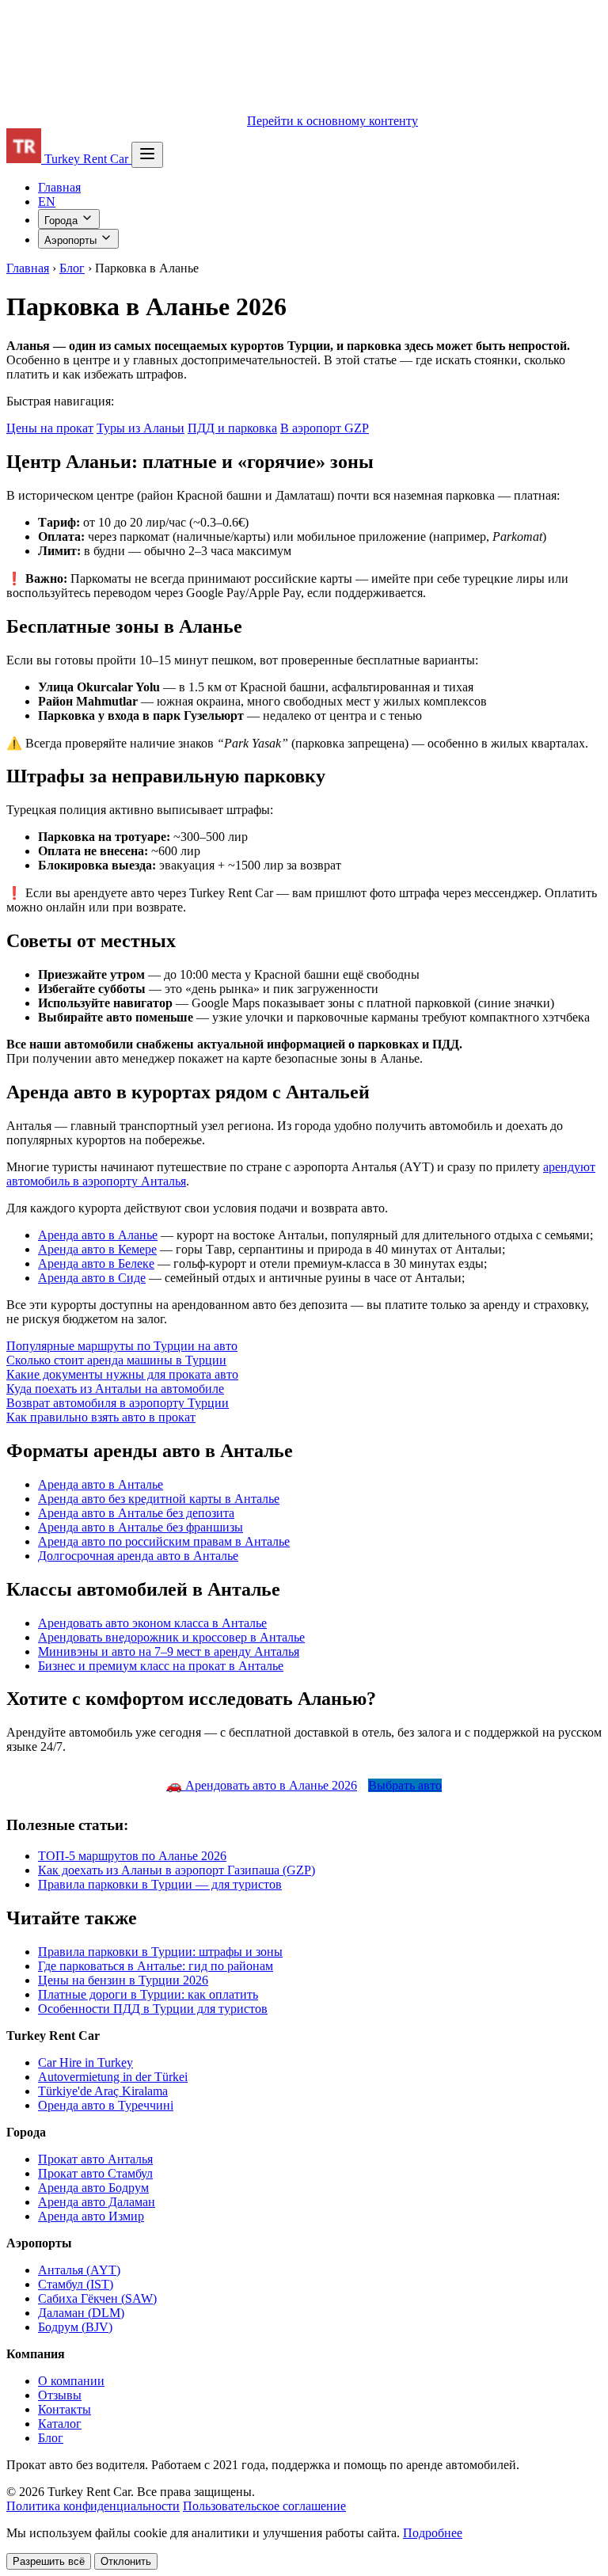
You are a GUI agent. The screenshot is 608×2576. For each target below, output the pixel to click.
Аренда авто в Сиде (92, 1278)
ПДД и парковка (232, 428)
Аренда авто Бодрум (93, 2188)
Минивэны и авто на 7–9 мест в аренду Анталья (169, 1651)
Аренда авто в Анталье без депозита (136, 1513)
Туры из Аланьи (141, 428)
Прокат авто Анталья (95, 2159)
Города (63, 221)
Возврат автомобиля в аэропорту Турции (118, 1403)
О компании (71, 2381)
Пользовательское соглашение (264, 2506)
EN (47, 202)
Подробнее (433, 2533)
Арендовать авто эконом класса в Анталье (152, 1623)
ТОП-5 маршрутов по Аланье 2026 (132, 1856)
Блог (72, 268)
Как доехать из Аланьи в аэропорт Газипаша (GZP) (177, 1870)
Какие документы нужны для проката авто (122, 1374)
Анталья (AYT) (79, 2270)
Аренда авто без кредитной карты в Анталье (159, 1499)
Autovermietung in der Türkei (113, 2077)
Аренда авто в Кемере (97, 1249)
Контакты (65, 2409)
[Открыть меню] (147, 155)
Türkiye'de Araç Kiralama (103, 2091)
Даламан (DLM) (81, 2313)
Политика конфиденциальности (93, 2506)
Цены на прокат (50, 428)
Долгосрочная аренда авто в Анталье (138, 1556)
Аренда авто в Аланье (98, 1235)
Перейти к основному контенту (332, 121)
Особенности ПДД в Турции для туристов (153, 2009)
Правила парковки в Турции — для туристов (160, 1884)
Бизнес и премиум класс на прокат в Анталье (161, 1666)
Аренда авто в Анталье (101, 1484)
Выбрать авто (405, 1785)
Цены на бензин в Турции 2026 (123, 1980)
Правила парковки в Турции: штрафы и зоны (160, 1952)
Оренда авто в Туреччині (106, 2105)
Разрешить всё (49, 2561)
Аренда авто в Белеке (96, 1263)
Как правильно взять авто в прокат (101, 1417)
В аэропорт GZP (325, 428)
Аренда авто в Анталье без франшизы (141, 1527)
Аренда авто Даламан (97, 2202)
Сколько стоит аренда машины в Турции (116, 1360)
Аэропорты (72, 240)
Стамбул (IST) (76, 2284)
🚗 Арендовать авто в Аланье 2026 (262, 1785)
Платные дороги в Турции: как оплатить (148, 1994)
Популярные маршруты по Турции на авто (122, 1346)
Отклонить (126, 2561)
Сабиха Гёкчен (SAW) (97, 2298)
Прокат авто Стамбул (95, 2173)
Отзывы (60, 2395)
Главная (59, 187)
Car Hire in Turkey (85, 2062)
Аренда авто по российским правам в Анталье (164, 1541)
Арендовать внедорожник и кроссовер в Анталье (171, 1637)
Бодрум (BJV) (75, 2327)
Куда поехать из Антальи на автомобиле (115, 1389)
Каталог (60, 2424)
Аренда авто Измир (91, 2216)
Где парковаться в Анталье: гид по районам (156, 1966)
